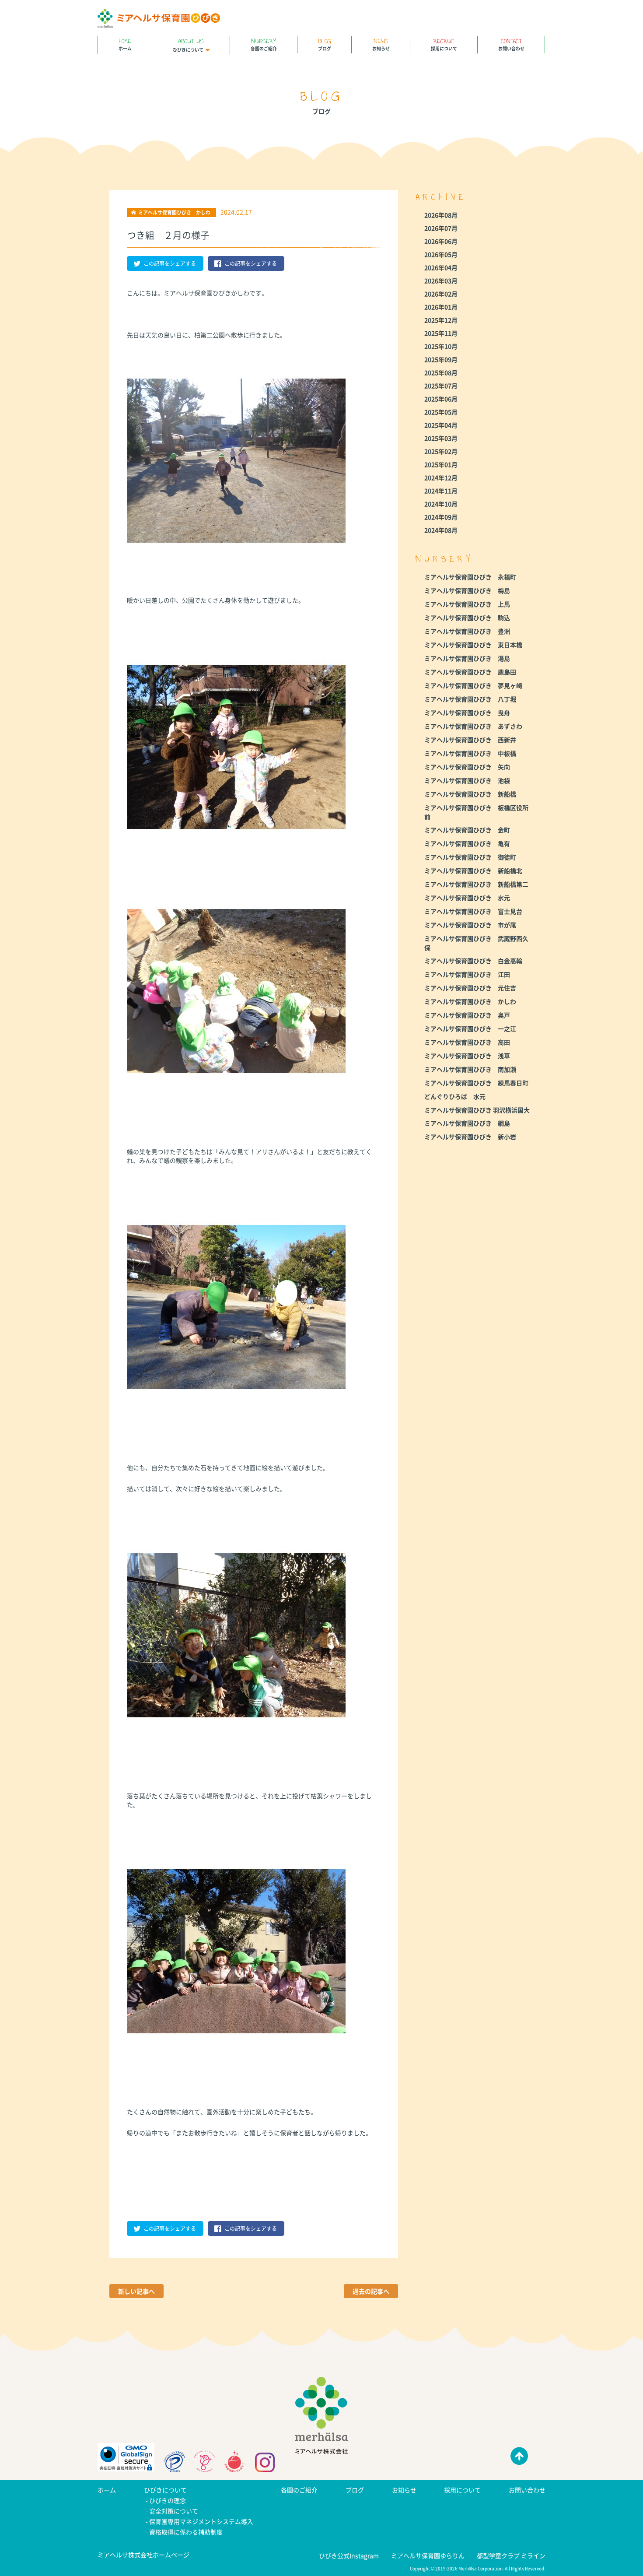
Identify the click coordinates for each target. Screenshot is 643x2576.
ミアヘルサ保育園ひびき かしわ (470, 1001)
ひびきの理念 (168, 2500)
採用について (444, 44)
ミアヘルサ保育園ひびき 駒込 (467, 618)
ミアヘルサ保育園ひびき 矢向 (467, 767)
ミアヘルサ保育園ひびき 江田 (467, 974)
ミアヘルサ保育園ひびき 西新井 (470, 740)
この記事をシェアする (170, 263)
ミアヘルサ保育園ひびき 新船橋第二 (476, 884)
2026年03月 (441, 281)
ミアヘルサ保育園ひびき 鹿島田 (470, 672)
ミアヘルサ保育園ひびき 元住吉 (470, 988)
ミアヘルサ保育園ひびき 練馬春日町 (476, 1083)
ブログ (325, 44)
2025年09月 (441, 359)
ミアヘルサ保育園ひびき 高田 (467, 1042)
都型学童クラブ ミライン (511, 2555)
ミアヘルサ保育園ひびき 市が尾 (470, 925)
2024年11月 (441, 491)
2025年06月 (441, 399)
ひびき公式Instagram (349, 2555)
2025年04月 (441, 425)
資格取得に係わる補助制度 (186, 2532)
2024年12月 (441, 477)
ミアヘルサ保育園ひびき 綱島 (467, 1123)
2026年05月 (441, 254)
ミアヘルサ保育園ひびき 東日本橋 (473, 645)
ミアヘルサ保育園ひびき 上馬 (467, 604)
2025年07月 (441, 386)
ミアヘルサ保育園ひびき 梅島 (467, 590)
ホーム (125, 44)
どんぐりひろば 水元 (455, 1096)
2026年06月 (441, 241)
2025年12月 (441, 320)
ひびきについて (188, 45)
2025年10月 (441, 346)
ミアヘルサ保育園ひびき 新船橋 (470, 794)
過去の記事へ (371, 2291)
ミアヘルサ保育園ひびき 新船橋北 (473, 870)
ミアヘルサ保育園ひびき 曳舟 (467, 712)
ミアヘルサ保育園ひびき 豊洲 (467, 631)
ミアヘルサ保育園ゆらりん (428, 2555)
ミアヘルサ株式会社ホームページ (143, 2555)
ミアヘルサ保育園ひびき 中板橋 (470, 753)
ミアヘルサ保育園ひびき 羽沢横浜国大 (477, 1110)
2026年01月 (441, 307)
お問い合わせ (511, 44)
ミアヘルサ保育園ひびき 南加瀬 (470, 1069)
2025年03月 (441, 438)
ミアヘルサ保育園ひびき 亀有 (467, 843)
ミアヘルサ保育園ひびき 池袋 (467, 780)
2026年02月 (441, 294)
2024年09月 (441, 517)
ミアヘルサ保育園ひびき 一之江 (470, 1028)
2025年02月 (441, 451)
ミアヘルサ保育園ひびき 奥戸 (467, 1015)
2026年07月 (441, 228)
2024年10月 (441, 504)
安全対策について (174, 2511)
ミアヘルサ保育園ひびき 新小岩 (470, 1137)
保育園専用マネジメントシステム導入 (201, 2521)
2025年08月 (441, 372)
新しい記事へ (136, 2291)
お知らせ (381, 44)
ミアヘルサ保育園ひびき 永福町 (470, 577)
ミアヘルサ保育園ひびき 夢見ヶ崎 (473, 685)
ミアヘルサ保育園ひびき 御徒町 (470, 857)
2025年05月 (441, 412)
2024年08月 (441, 530)
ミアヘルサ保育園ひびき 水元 (467, 898)
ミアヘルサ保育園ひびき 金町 (467, 830)
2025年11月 (441, 333)
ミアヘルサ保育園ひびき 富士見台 (473, 911)
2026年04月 (441, 267)
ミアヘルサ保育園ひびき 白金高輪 (473, 961)
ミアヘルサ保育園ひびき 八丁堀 (470, 699)
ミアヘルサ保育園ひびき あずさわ (473, 726)
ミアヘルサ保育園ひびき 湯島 (467, 658)
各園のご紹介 (264, 44)
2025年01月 (441, 464)
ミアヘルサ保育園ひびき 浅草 (467, 1056)
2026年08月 (441, 215)
